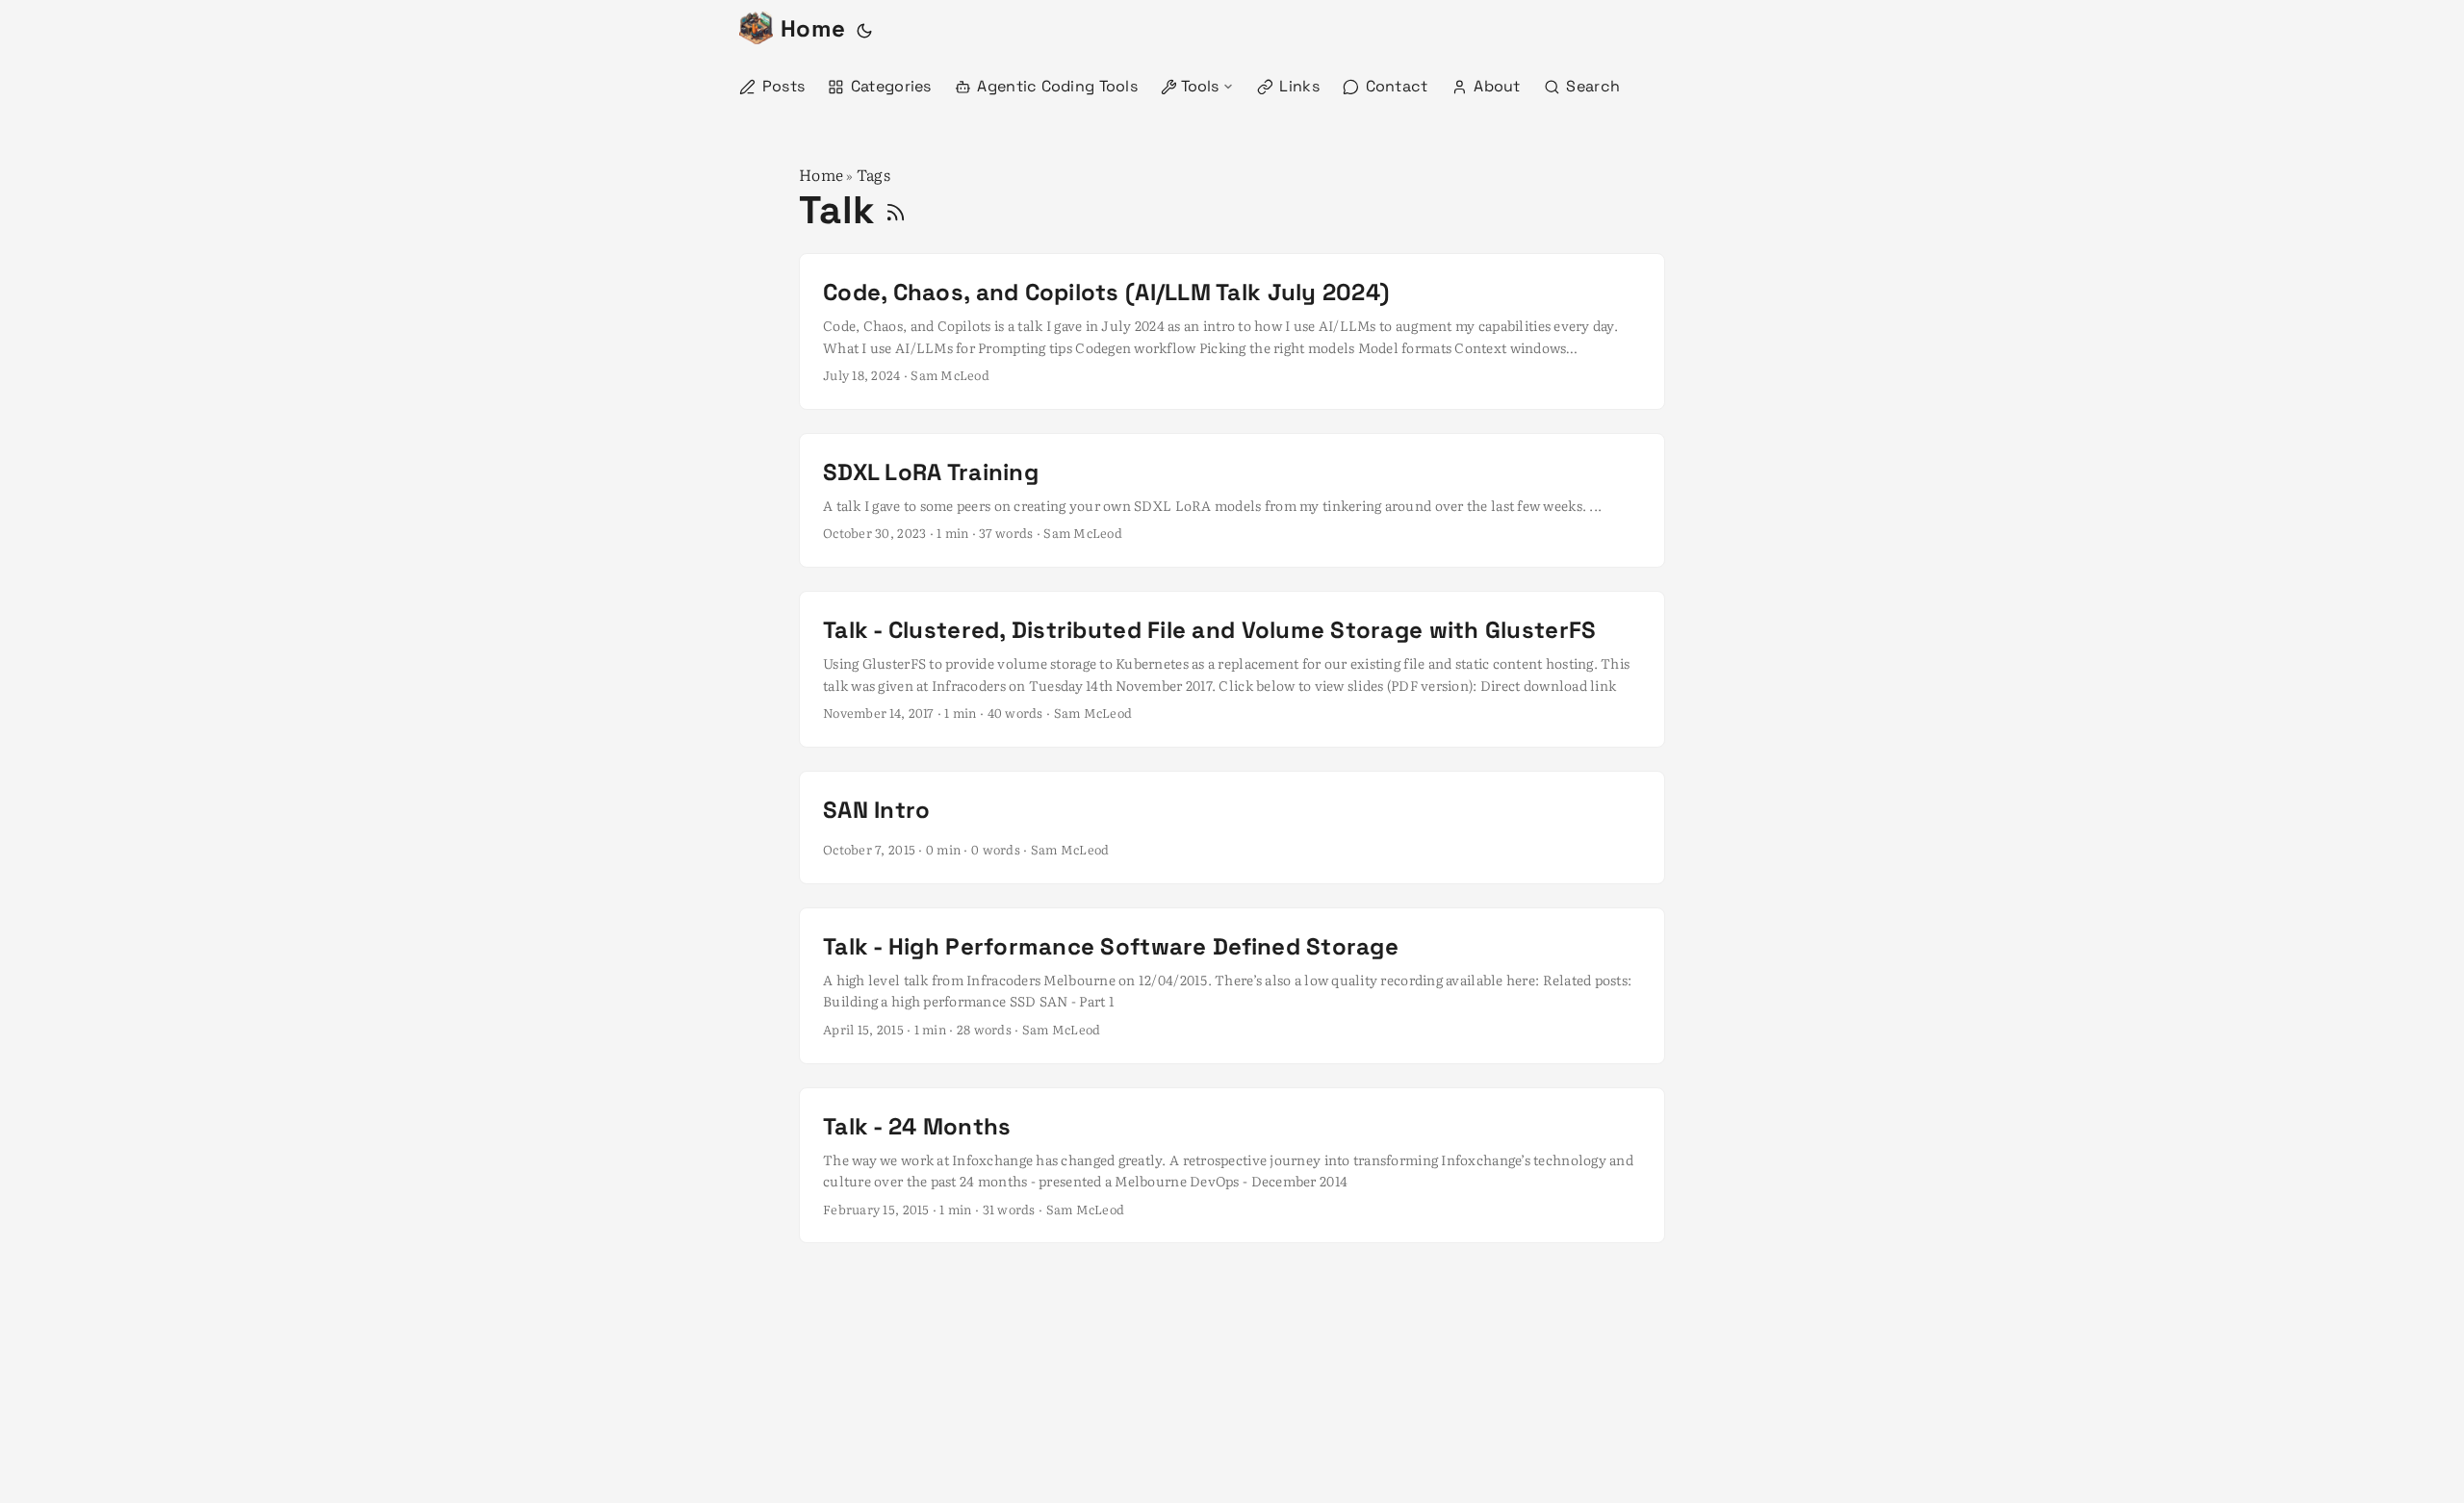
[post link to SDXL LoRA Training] (1232, 500)
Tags (873, 174)
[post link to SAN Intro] (1232, 828)
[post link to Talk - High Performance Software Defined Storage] (1232, 986)
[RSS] (896, 210)
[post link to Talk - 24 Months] (1232, 1166)
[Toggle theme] (864, 29)
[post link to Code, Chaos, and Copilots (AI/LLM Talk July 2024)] (1232, 331)
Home (813, 28)
